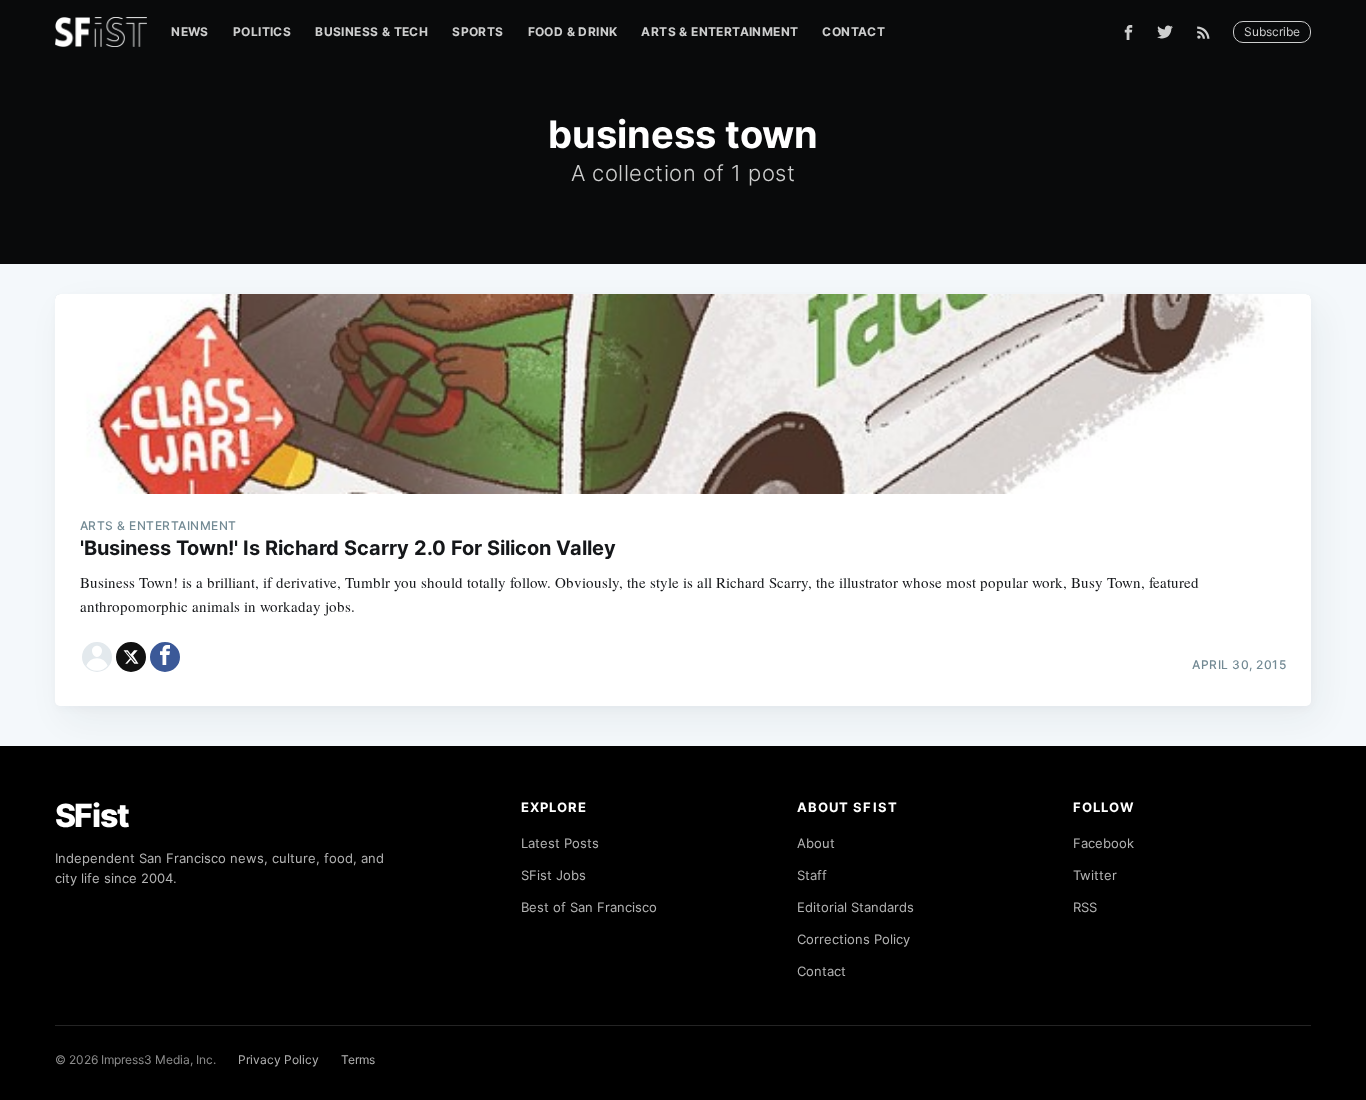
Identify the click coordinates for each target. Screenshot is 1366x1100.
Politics (262, 31)
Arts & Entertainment (719, 31)
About (816, 843)
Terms (358, 1059)
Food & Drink (573, 31)
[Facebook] (1128, 32)
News (190, 31)
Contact (853, 31)
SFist (92, 815)
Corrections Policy (853, 939)
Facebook (1103, 843)
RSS (1085, 907)
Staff (812, 875)
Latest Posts (560, 843)
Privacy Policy (278, 1059)
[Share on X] (131, 657)
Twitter (1095, 875)
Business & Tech (371, 31)
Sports (477, 31)
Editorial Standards (855, 907)
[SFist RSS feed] (1208, 32)
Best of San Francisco (589, 907)
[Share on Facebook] (165, 657)
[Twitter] (1165, 32)
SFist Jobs (553, 875)
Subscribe (1272, 31)
